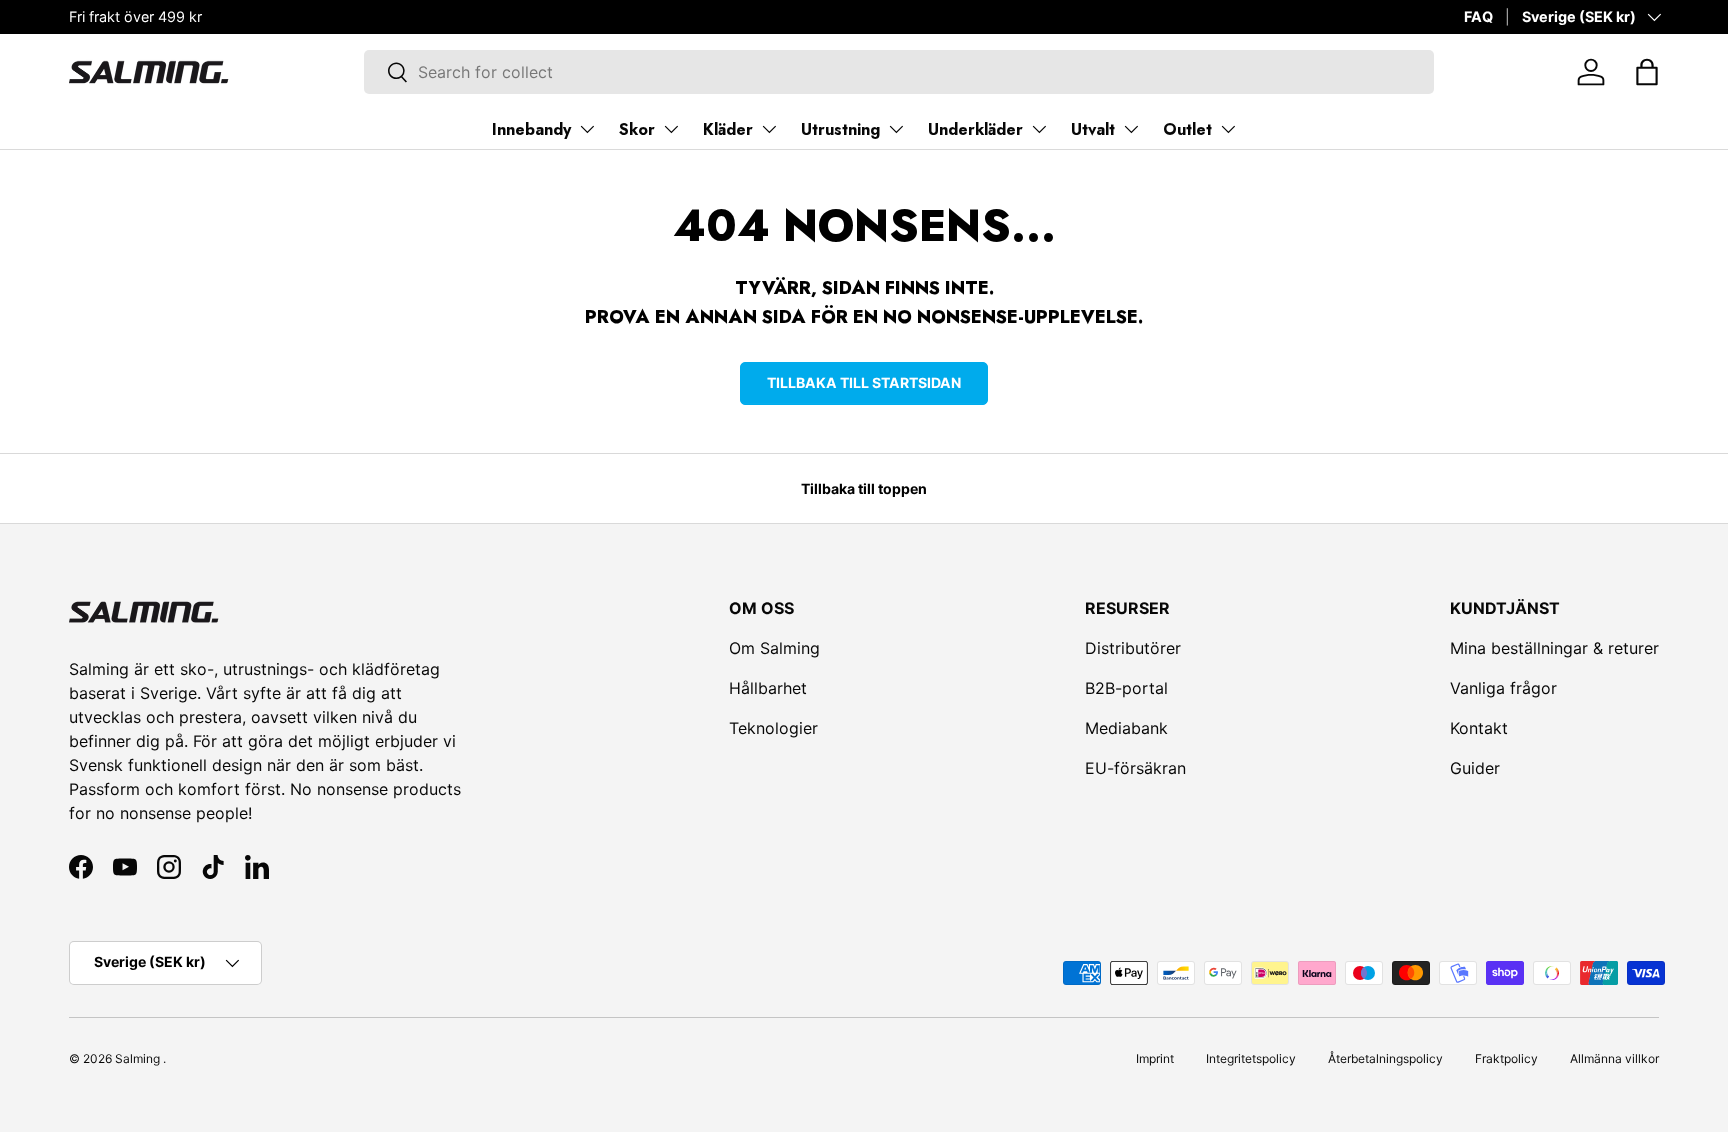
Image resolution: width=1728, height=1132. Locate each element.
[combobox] (898, 72)
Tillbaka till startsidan (864, 382)
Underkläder (975, 129)
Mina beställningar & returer (1554, 648)
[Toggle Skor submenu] (671, 129)
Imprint (1155, 1058)
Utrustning (840, 129)
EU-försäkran (1135, 768)
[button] (1647, 72)
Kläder (728, 129)
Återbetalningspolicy (1385, 1058)
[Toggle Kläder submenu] (769, 129)
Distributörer (1133, 648)
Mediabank (1126, 728)
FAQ (1478, 16)
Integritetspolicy (1251, 1058)
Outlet (1187, 129)
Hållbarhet (768, 688)
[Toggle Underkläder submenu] (1039, 129)
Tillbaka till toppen (864, 488)
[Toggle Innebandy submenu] (587, 129)
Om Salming (774, 648)
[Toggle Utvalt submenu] (1131, 129)
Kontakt (1479, 728)
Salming (137, 1058)
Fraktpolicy (1506, 1058)
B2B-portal (1126, 688)
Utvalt (1093, 129)
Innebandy (531, 129)
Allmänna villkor (1614, 1058)
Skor (637, 129)
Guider (1475, 768)
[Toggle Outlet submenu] (1228, 129)
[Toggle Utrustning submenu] (896, 129)
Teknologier (773, 728)
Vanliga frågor (1503, 688)
